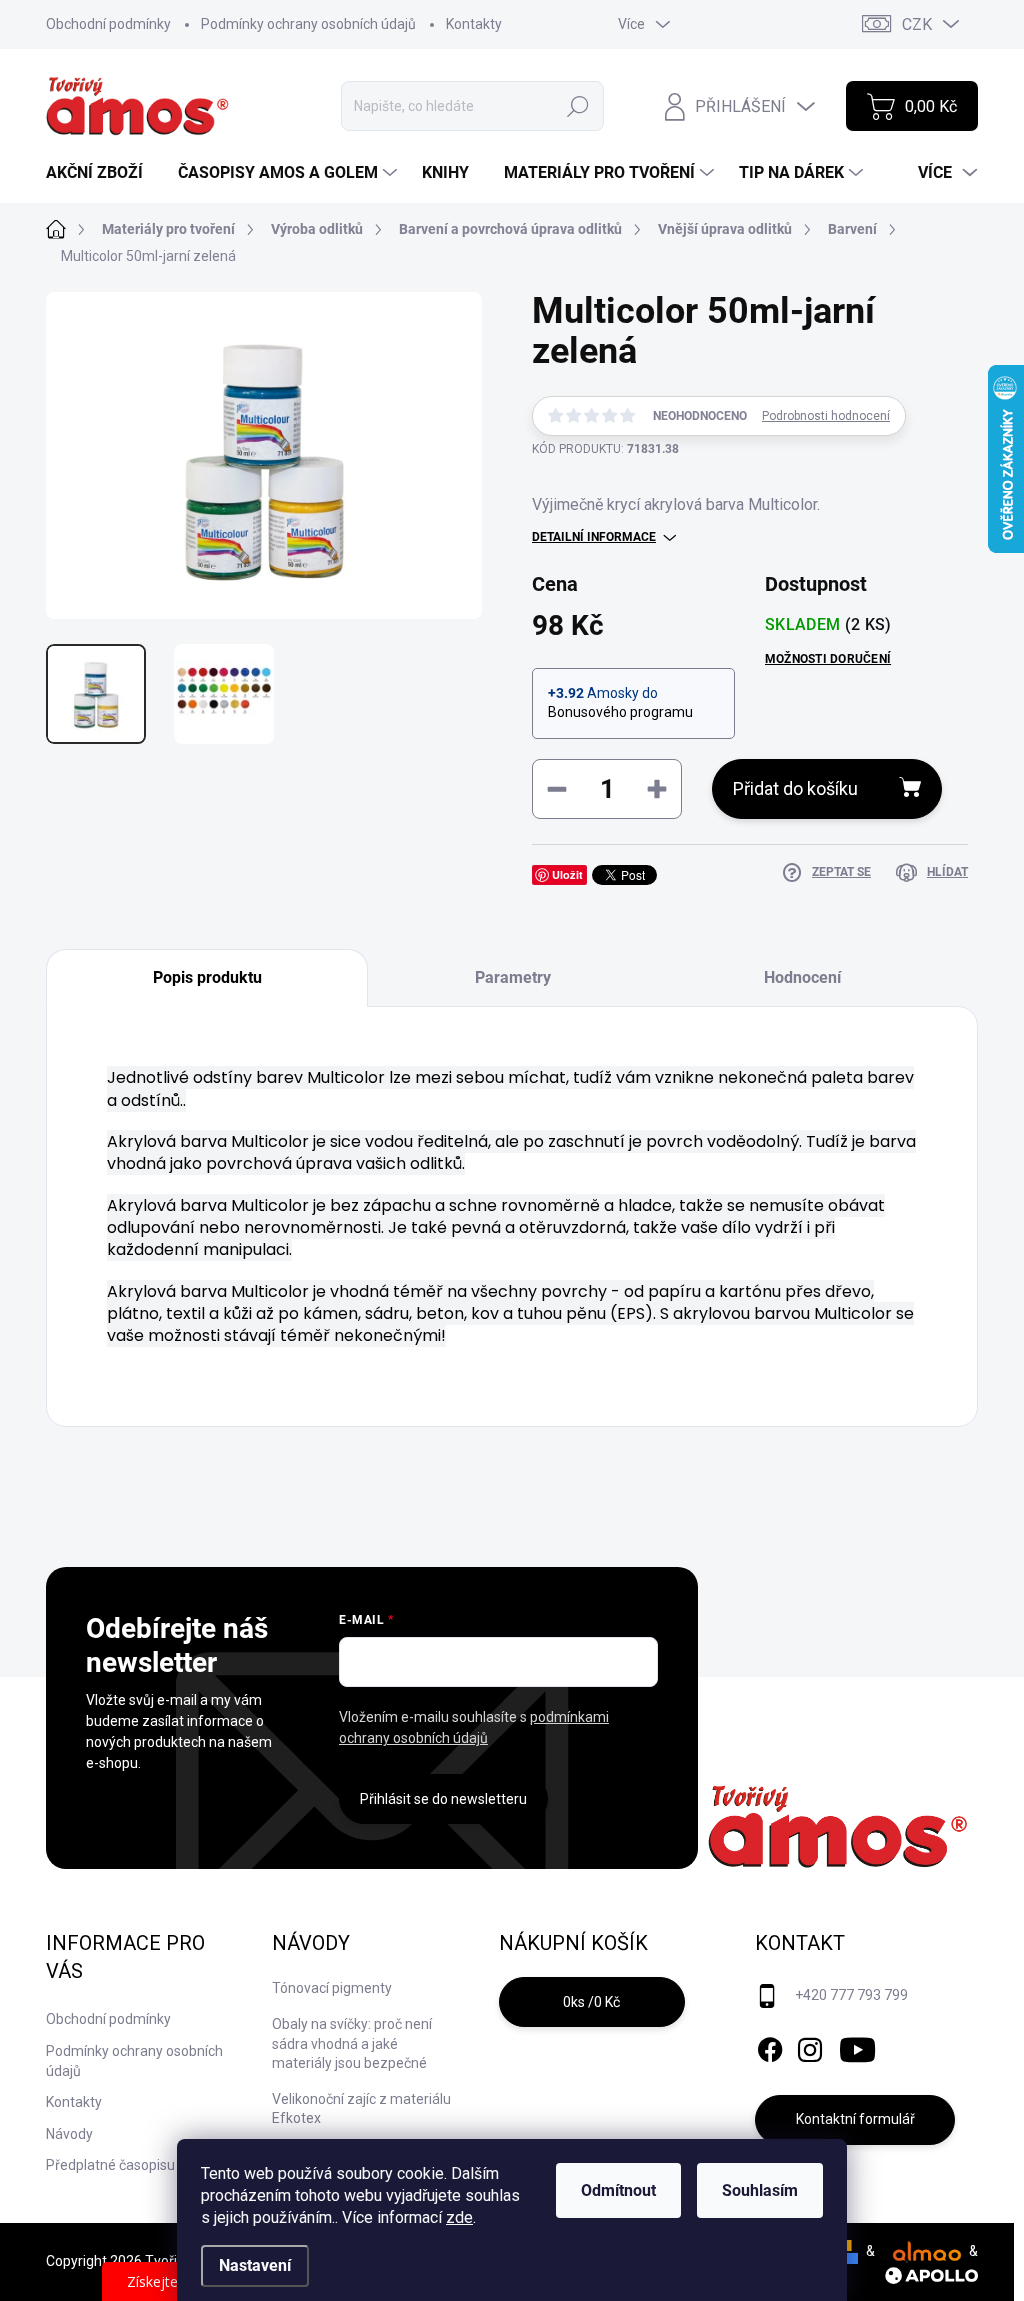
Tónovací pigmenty (332, 1988)
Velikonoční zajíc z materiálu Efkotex (361, 2109)
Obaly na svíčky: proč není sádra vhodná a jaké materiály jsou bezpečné (352, 2043)
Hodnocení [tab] (802, 977)
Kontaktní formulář (855, 2119)
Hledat (578, 106)
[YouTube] (857, 2046)
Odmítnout (618, 2190)
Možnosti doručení (828, 659)
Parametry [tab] (513, 977)
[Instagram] (810, 2046)
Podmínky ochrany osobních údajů (308, 24)
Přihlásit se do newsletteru (443, 1799)
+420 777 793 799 (851, 1995)
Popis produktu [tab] (207, 977)
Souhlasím (760, 2190)
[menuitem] (102, 173)
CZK (917, 24)
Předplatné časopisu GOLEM (135, 2165)
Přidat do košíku (795, 788)
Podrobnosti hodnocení (826, 416)
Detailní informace (594, 537)
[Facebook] (770, 2046)
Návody (69, 2134)
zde (459, 2217)
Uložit (567, 874)
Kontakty (474, 24)
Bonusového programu (620, 712)
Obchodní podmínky (108, 24)
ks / (591, 2002)
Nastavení (255, 2265)
